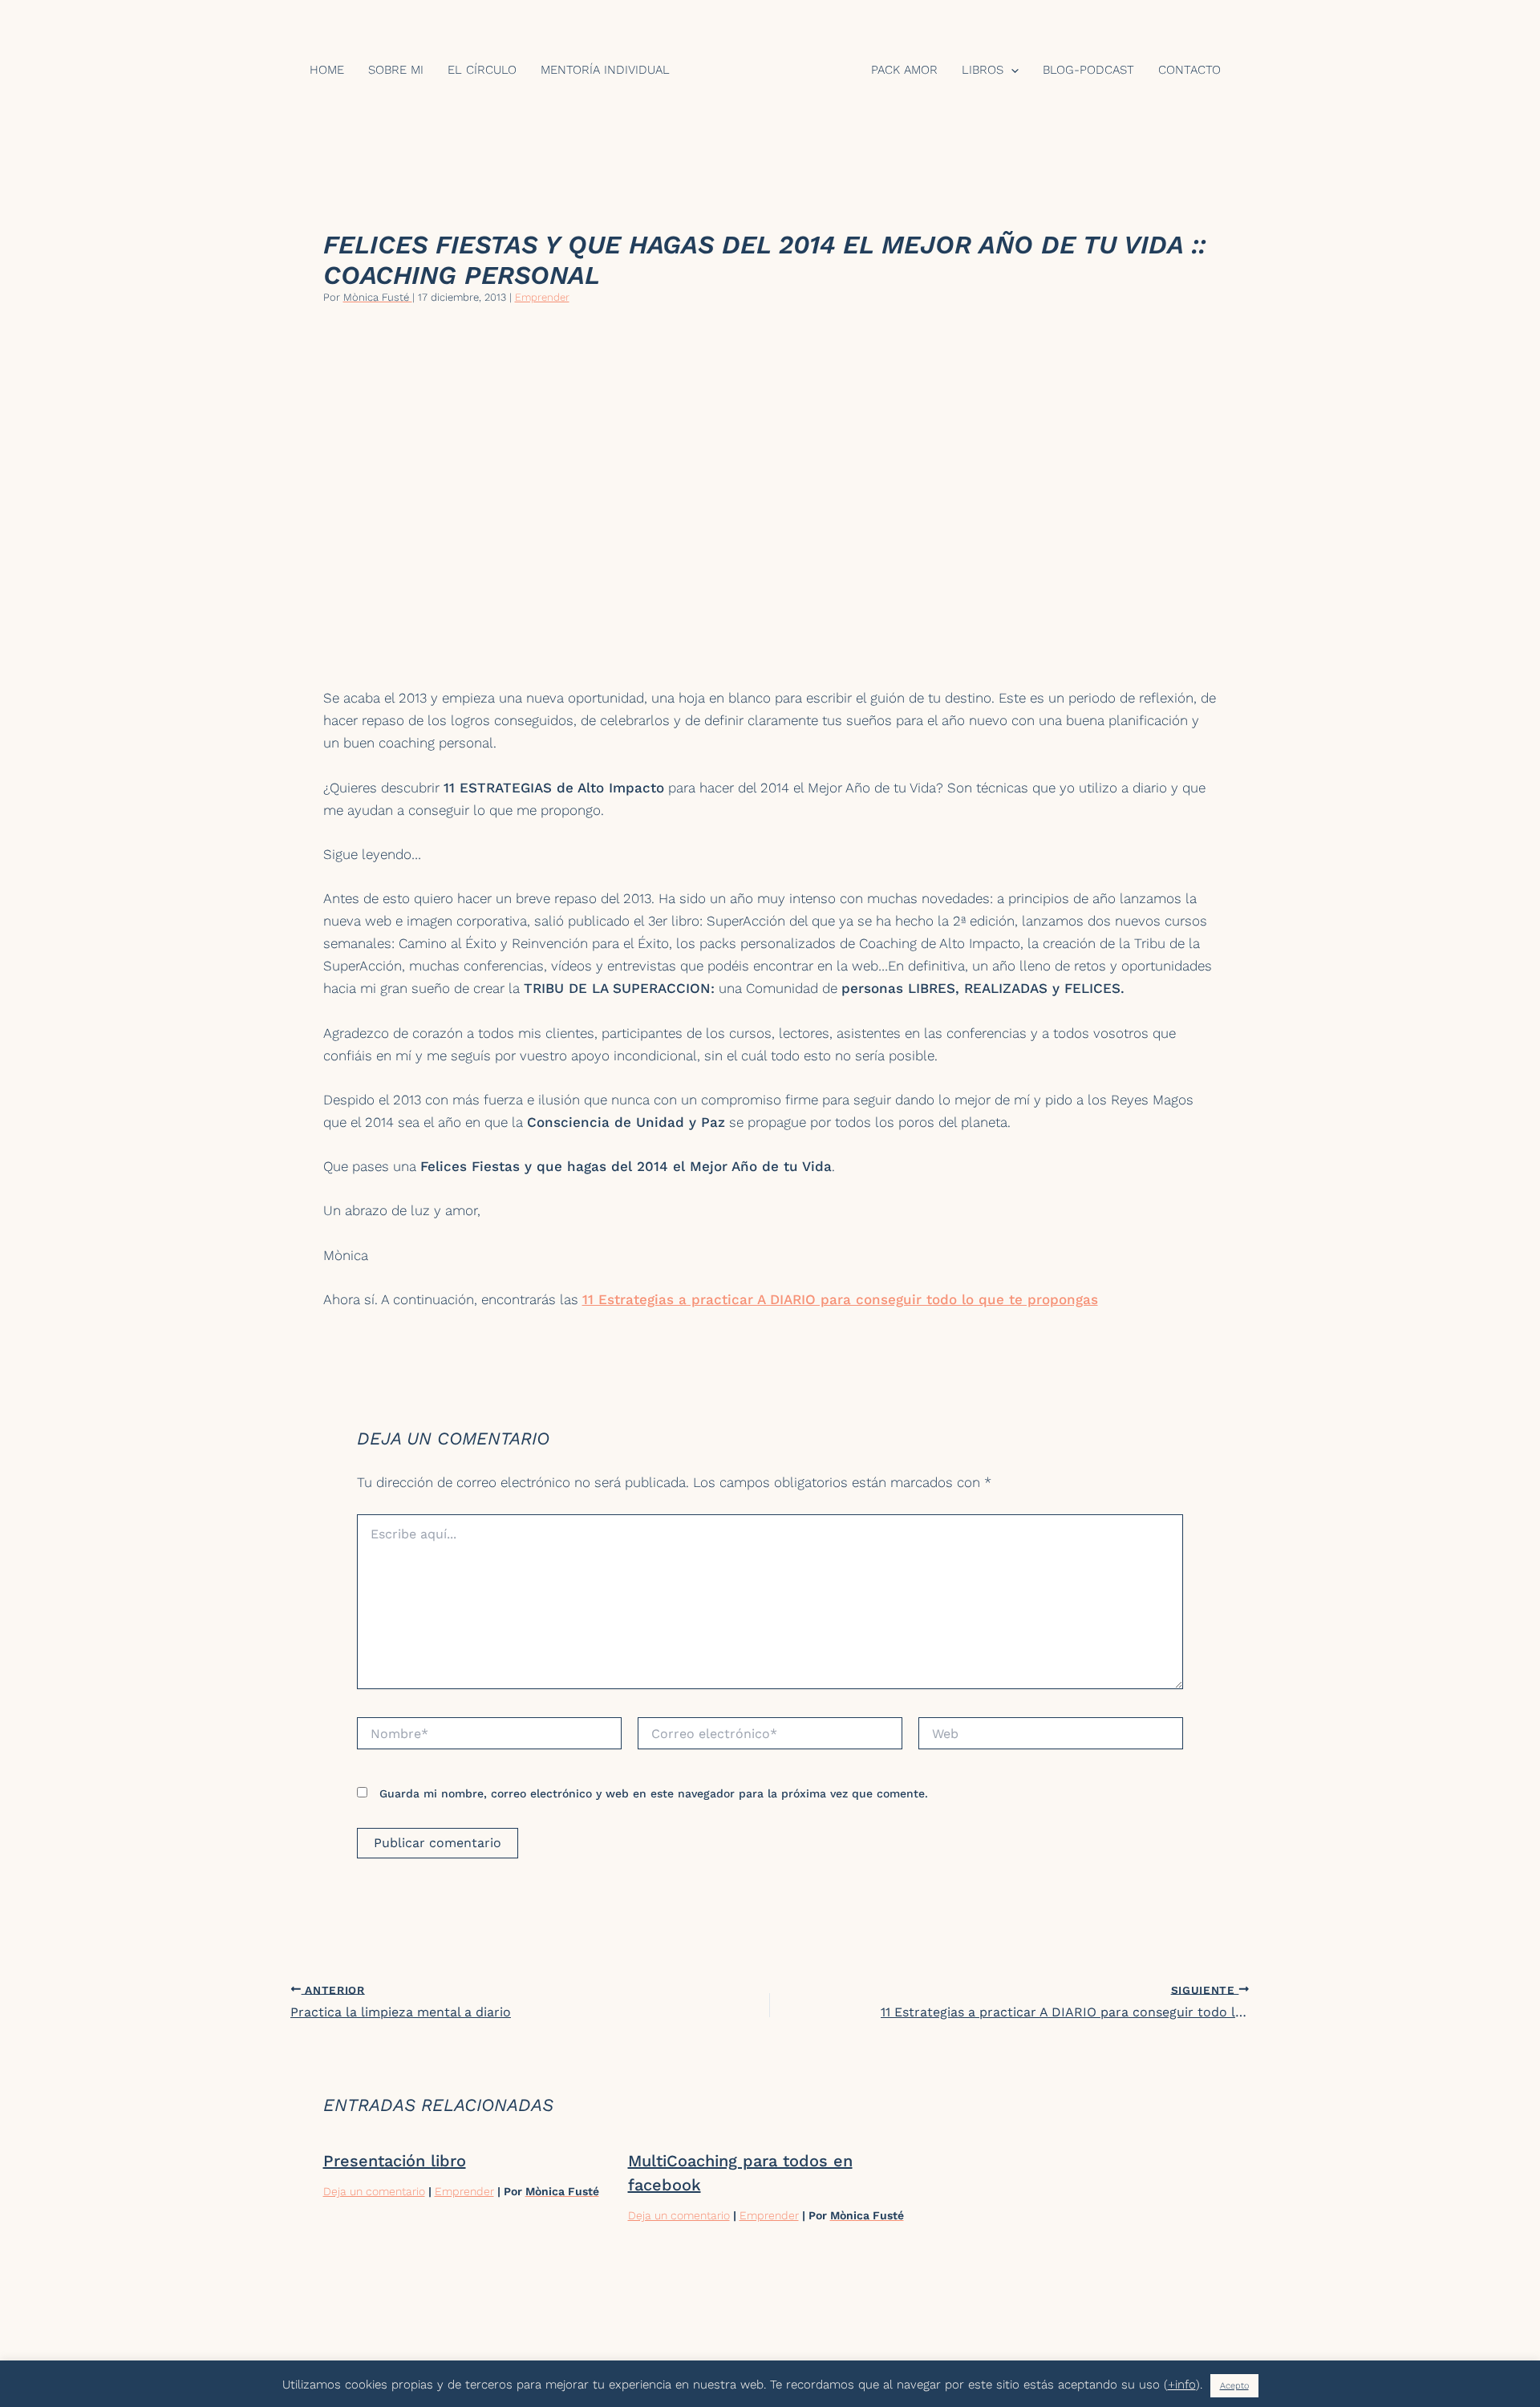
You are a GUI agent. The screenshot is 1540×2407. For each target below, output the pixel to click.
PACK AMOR (904, 71)
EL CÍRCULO (482, 71)
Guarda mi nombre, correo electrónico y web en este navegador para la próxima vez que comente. (654, 1793)
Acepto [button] (1234, 2386)
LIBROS (983, 71)
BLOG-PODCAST (1088, 71)
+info (1182, 2385)
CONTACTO (1189, 71)
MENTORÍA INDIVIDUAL (605, 71)
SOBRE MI (396, 71)
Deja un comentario (374, 2191)
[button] (1011, 71)
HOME (327, 71)
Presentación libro (395, 2161)
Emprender (542, 297)
